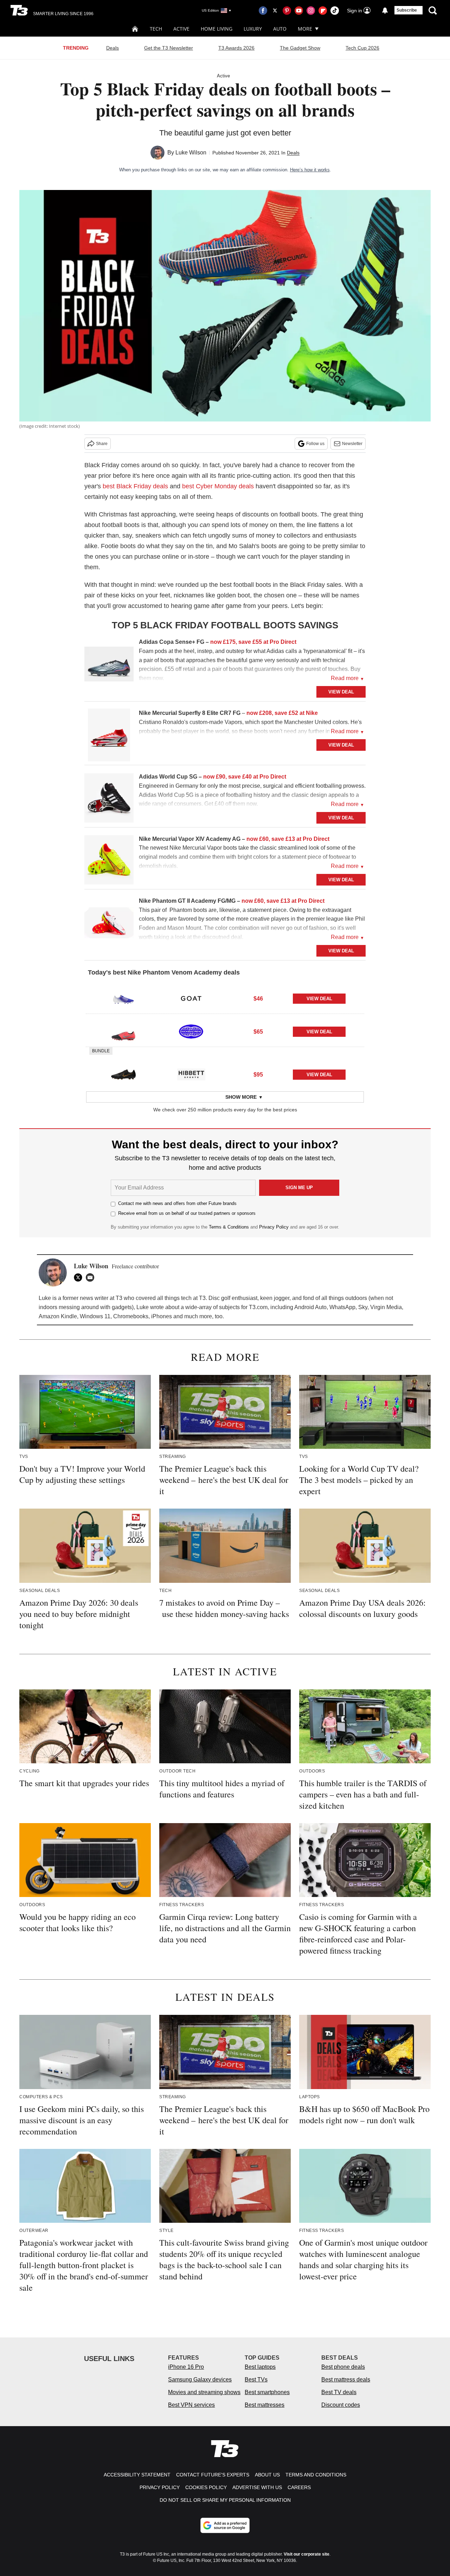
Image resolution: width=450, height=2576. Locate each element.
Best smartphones (267, 2392)
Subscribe (407, 10)
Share (102, 444)
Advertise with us (257, 2487)
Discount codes (341, 2405)
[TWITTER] (80, 1277)
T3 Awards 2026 (236, 48)
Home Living (217, 29)
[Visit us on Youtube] (299, 11)
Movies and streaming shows (204, 2392)
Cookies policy (206, 2487)
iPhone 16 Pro (186, 2367)
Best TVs (256, 2380)
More (305, 29)
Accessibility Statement (137, 2475)
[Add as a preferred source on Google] (225, 2525)
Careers (299, 2487)
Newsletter (352, 444)
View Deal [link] (319, 999)
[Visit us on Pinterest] (287, 11)
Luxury (253, 29)
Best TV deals (339, 2392)
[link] (109, 666)
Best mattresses (265, 2405)
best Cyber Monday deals (218, 486)
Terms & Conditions (229, 1227)
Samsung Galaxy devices (200, 2380)
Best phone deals (343, 2367)
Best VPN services (191, 2405)
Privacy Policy (274, 1227)
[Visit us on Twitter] (275, 11)
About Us (267, 2475)
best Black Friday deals (135, 486)
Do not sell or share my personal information (225, 2500)
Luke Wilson (191, 153)
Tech (156, 29)
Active (181, 29)
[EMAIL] (92, 1277)
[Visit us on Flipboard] (323, 11)
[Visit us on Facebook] (263, 11)
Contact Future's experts (213, 2475)
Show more (241, 1097)
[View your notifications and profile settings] (385, 11)
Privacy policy (160, 2487)
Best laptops (260, 2367)
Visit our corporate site (307, 2554)
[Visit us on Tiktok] (335, 11)
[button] (225, 997)
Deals (112, 48)
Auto (280, 29)
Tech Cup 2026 (362, 48)
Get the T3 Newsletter (169, 48)
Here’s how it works (310, 170)
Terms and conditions (316, 2475)
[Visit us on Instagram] (311, 11)
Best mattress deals (346, 2380)
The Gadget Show (300, 48)
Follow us (315, 444)
